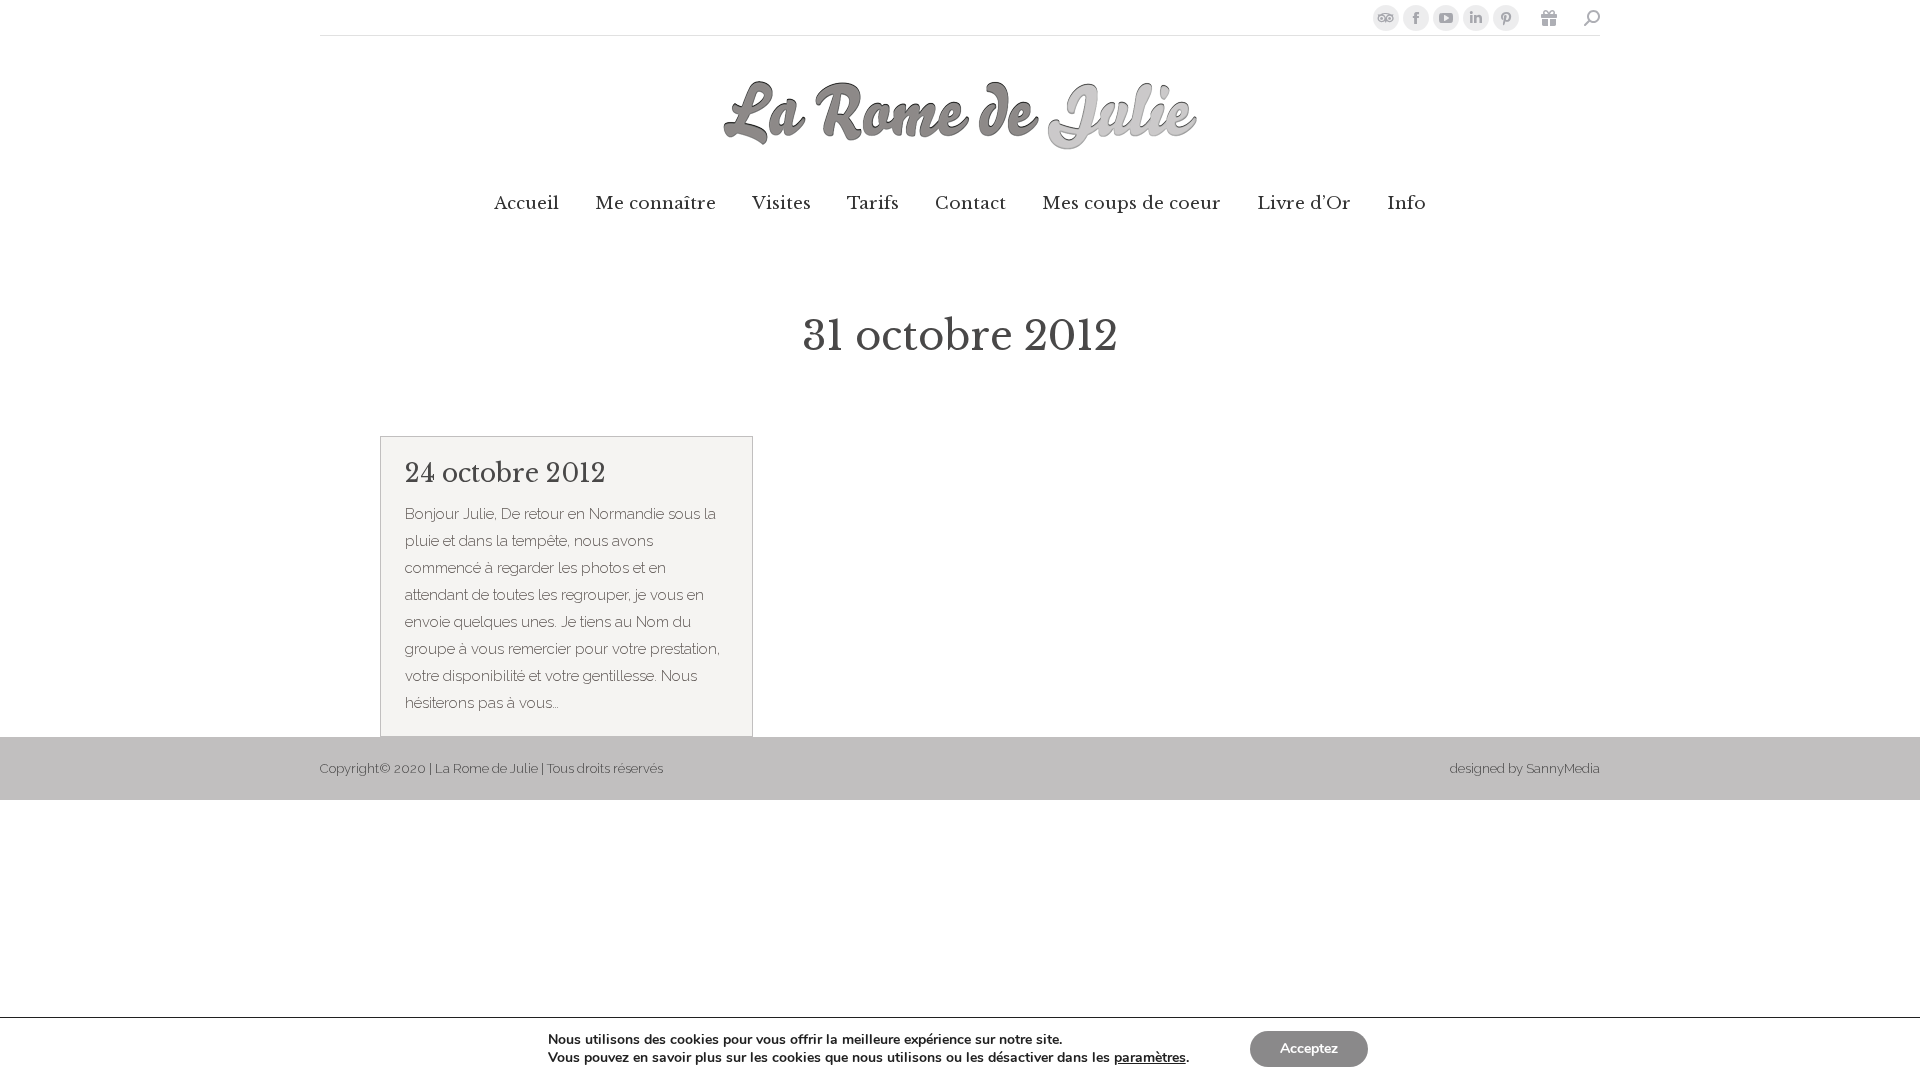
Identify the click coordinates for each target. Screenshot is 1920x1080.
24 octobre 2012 (505, 473)
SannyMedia (1563, 768)
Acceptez (1309, 1048)
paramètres (1150, 1058)
